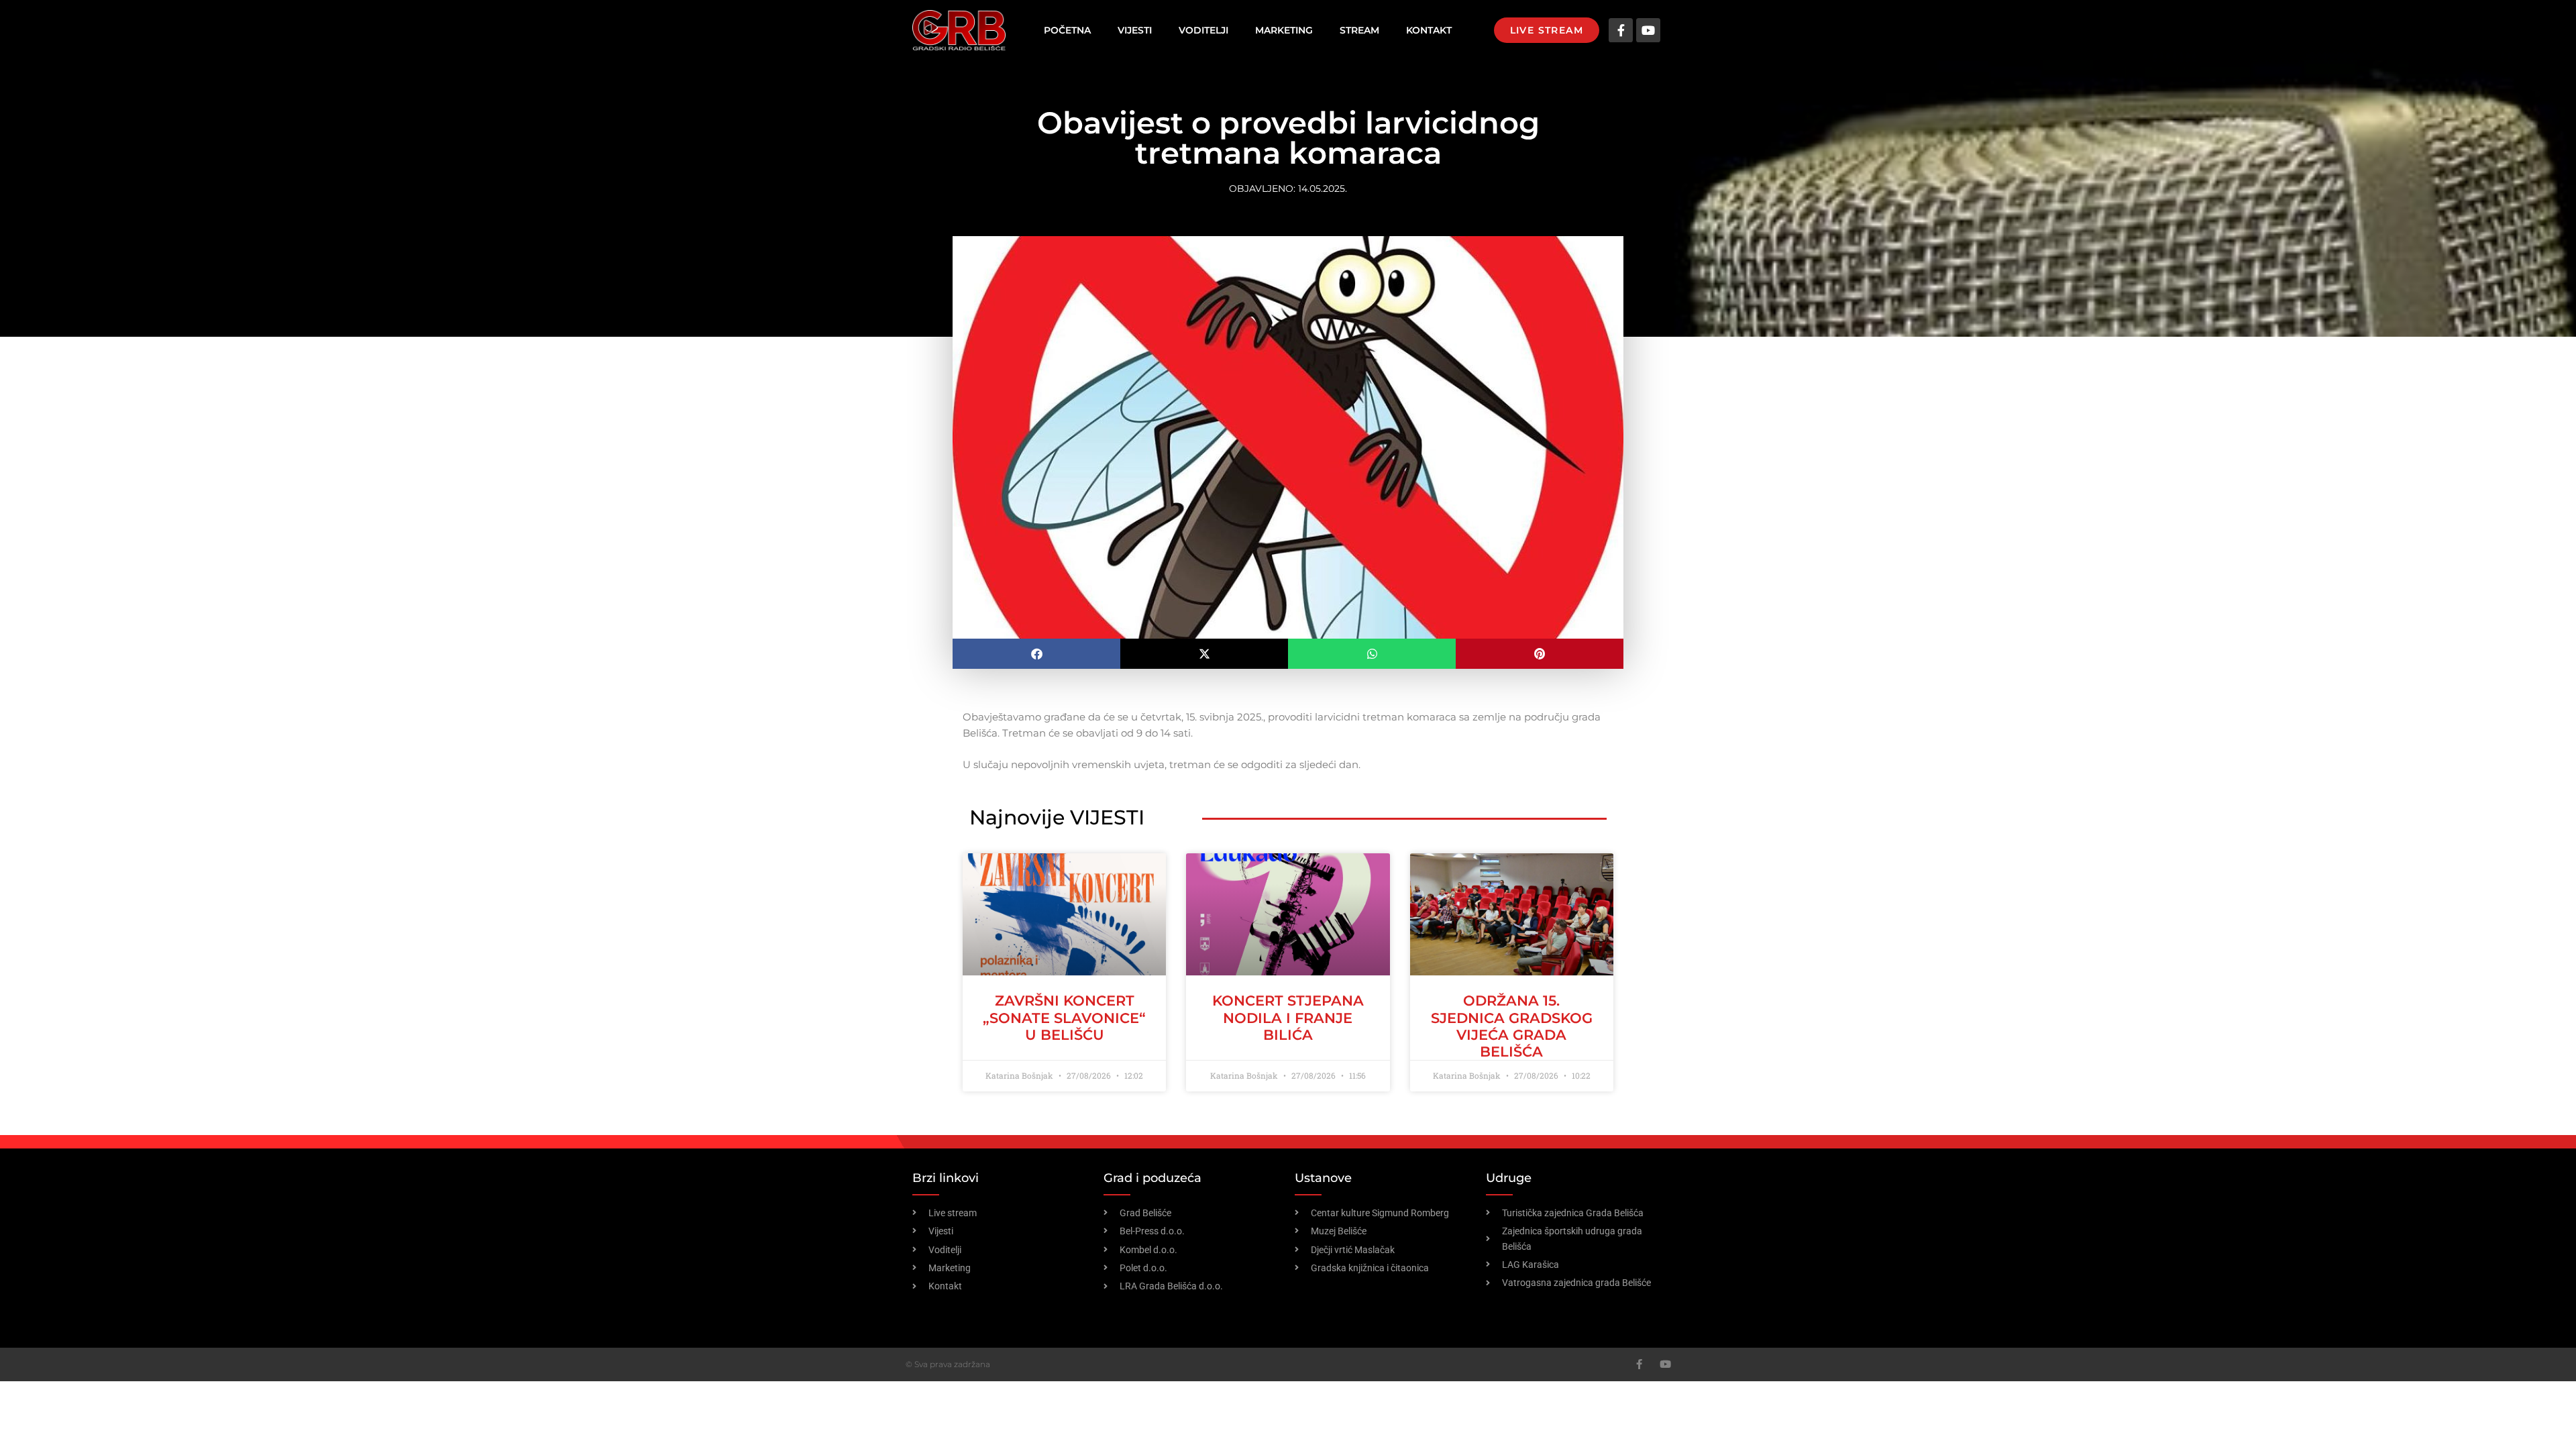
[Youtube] (1648, 30)
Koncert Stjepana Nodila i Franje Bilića (1288, 1017)
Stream (1359, 30)
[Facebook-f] (1621, 30)
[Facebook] (1639, 1364)
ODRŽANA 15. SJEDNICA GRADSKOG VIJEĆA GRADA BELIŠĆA (1512, 1026)
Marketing (1284, 30)
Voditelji (1203, 30)
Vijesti (1135, 30)
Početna (1067, 30)
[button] (1036, 654)
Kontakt (1429, 30)
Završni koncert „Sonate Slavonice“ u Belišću (1064, 1017)
